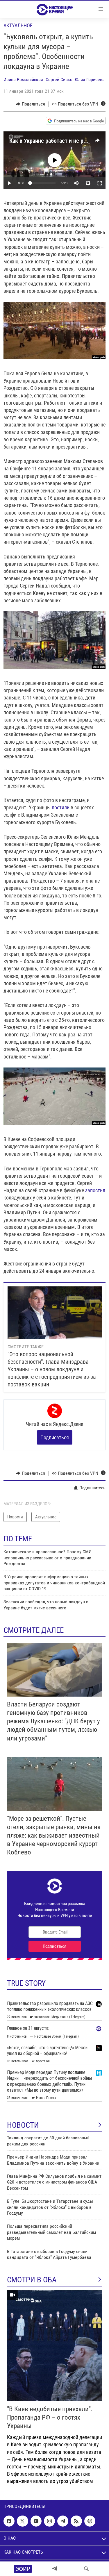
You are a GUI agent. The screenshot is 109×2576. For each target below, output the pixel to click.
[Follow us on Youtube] (36, 2521)
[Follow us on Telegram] (63, 2521)
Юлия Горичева (90, 80)
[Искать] (86, 2569)
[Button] (30, 104)
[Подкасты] (90, 2521)
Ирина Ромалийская (23, 80)
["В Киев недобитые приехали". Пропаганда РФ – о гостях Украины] (54, 2346)
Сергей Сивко (59, 80)
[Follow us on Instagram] (49, 2521)
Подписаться (55, 1437)
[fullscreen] (100, 183)
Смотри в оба (32, 2280)
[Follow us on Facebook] (9, 2521)
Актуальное (18, 25)
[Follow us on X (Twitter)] (22, 2521)
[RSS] (76, 2521)
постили (61, 807)
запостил (95, 1190)
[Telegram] (55, 2569)
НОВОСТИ (23, 2125)
